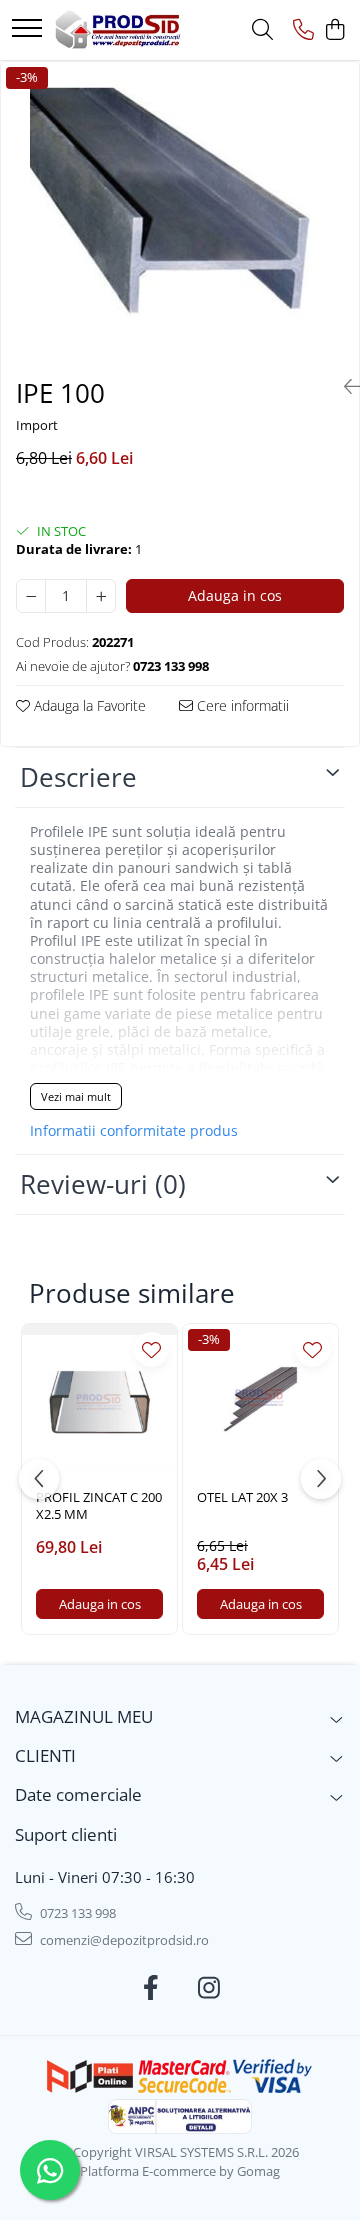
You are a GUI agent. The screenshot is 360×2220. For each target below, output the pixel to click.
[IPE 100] (180, 212)
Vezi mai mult (76, 1096)
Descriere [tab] (78, 777)
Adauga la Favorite (88, 705)
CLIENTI (45, 1755)
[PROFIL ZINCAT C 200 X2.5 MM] (99, 1401)
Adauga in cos (235, 595)
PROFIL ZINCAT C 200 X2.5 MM (99, 1506)
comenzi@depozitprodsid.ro (123, 1940)
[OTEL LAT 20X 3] (260, 1401)
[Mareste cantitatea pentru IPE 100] (101, 596)
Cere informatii (241, 705)
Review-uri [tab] (103, 1184)
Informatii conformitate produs (134, 1131)
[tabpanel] (180, 212)
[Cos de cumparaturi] (334, 30)
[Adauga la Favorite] (151, 1349)
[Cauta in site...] (262, 30)
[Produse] (27, 29)
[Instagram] (209, 1988)
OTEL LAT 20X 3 (242, 1497)
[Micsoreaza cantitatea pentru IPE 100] (31, 596)
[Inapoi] (344, 386)
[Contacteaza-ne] (303, 30)
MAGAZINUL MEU (84, 1716)
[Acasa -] (118, 30)
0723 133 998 (76, 1913)
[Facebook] (151, 1988)
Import (37, 425)
